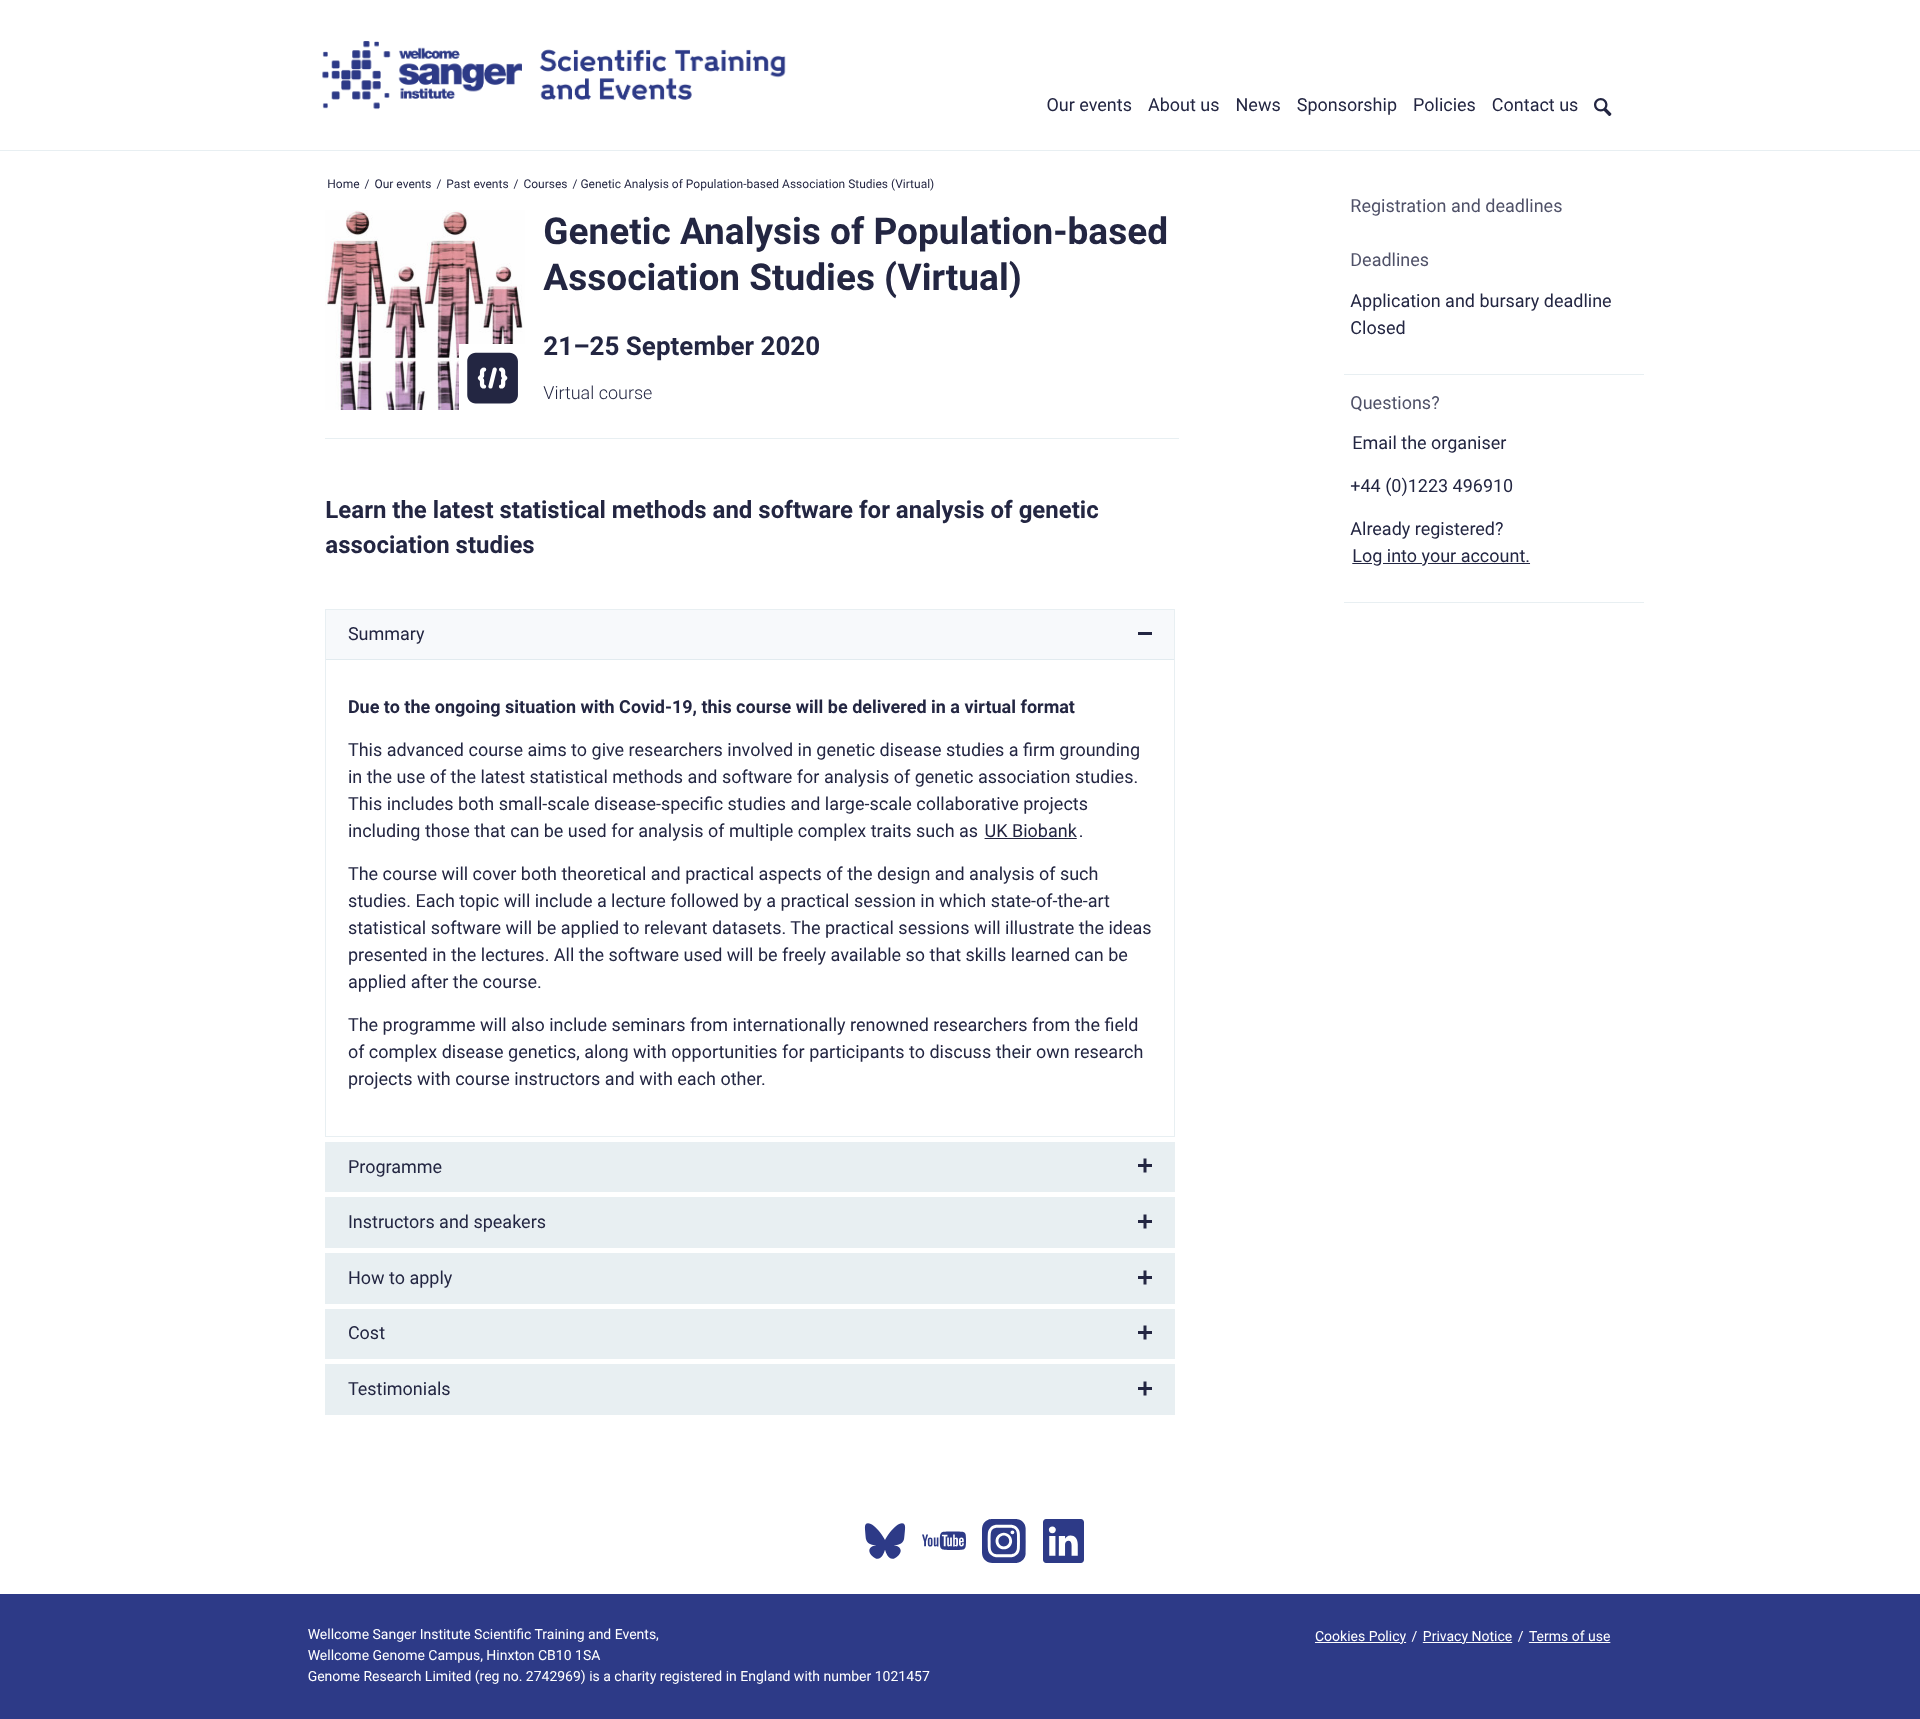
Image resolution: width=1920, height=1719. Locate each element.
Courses (545, 184)
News (1258, 105)
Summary (386, 634)
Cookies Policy (1360, 1637)
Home (343, 184)
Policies (1444, 105)
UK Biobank (1031, 831)
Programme (395, 1167)
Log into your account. (1441, 556)
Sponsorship (1347, 105)
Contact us (1535, 105)
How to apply (400, 1278)
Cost (366, 1333)
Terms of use (1569, 1637)
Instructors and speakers (447, 1222)
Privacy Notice (1467, 1637)
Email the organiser (1429, 443)
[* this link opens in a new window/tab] (885, 1541)
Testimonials (399, 1389)
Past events (477, 184)
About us (1184, 105)
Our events (1089, 105)
